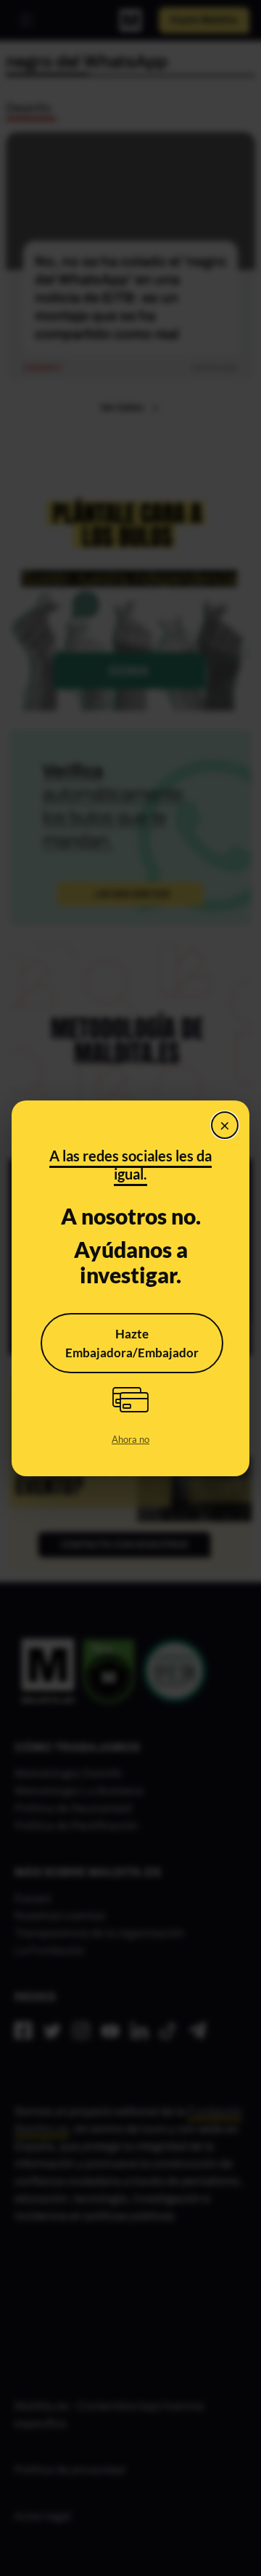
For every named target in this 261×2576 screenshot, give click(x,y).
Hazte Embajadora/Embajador (132, 1343)
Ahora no (130, 1439)
